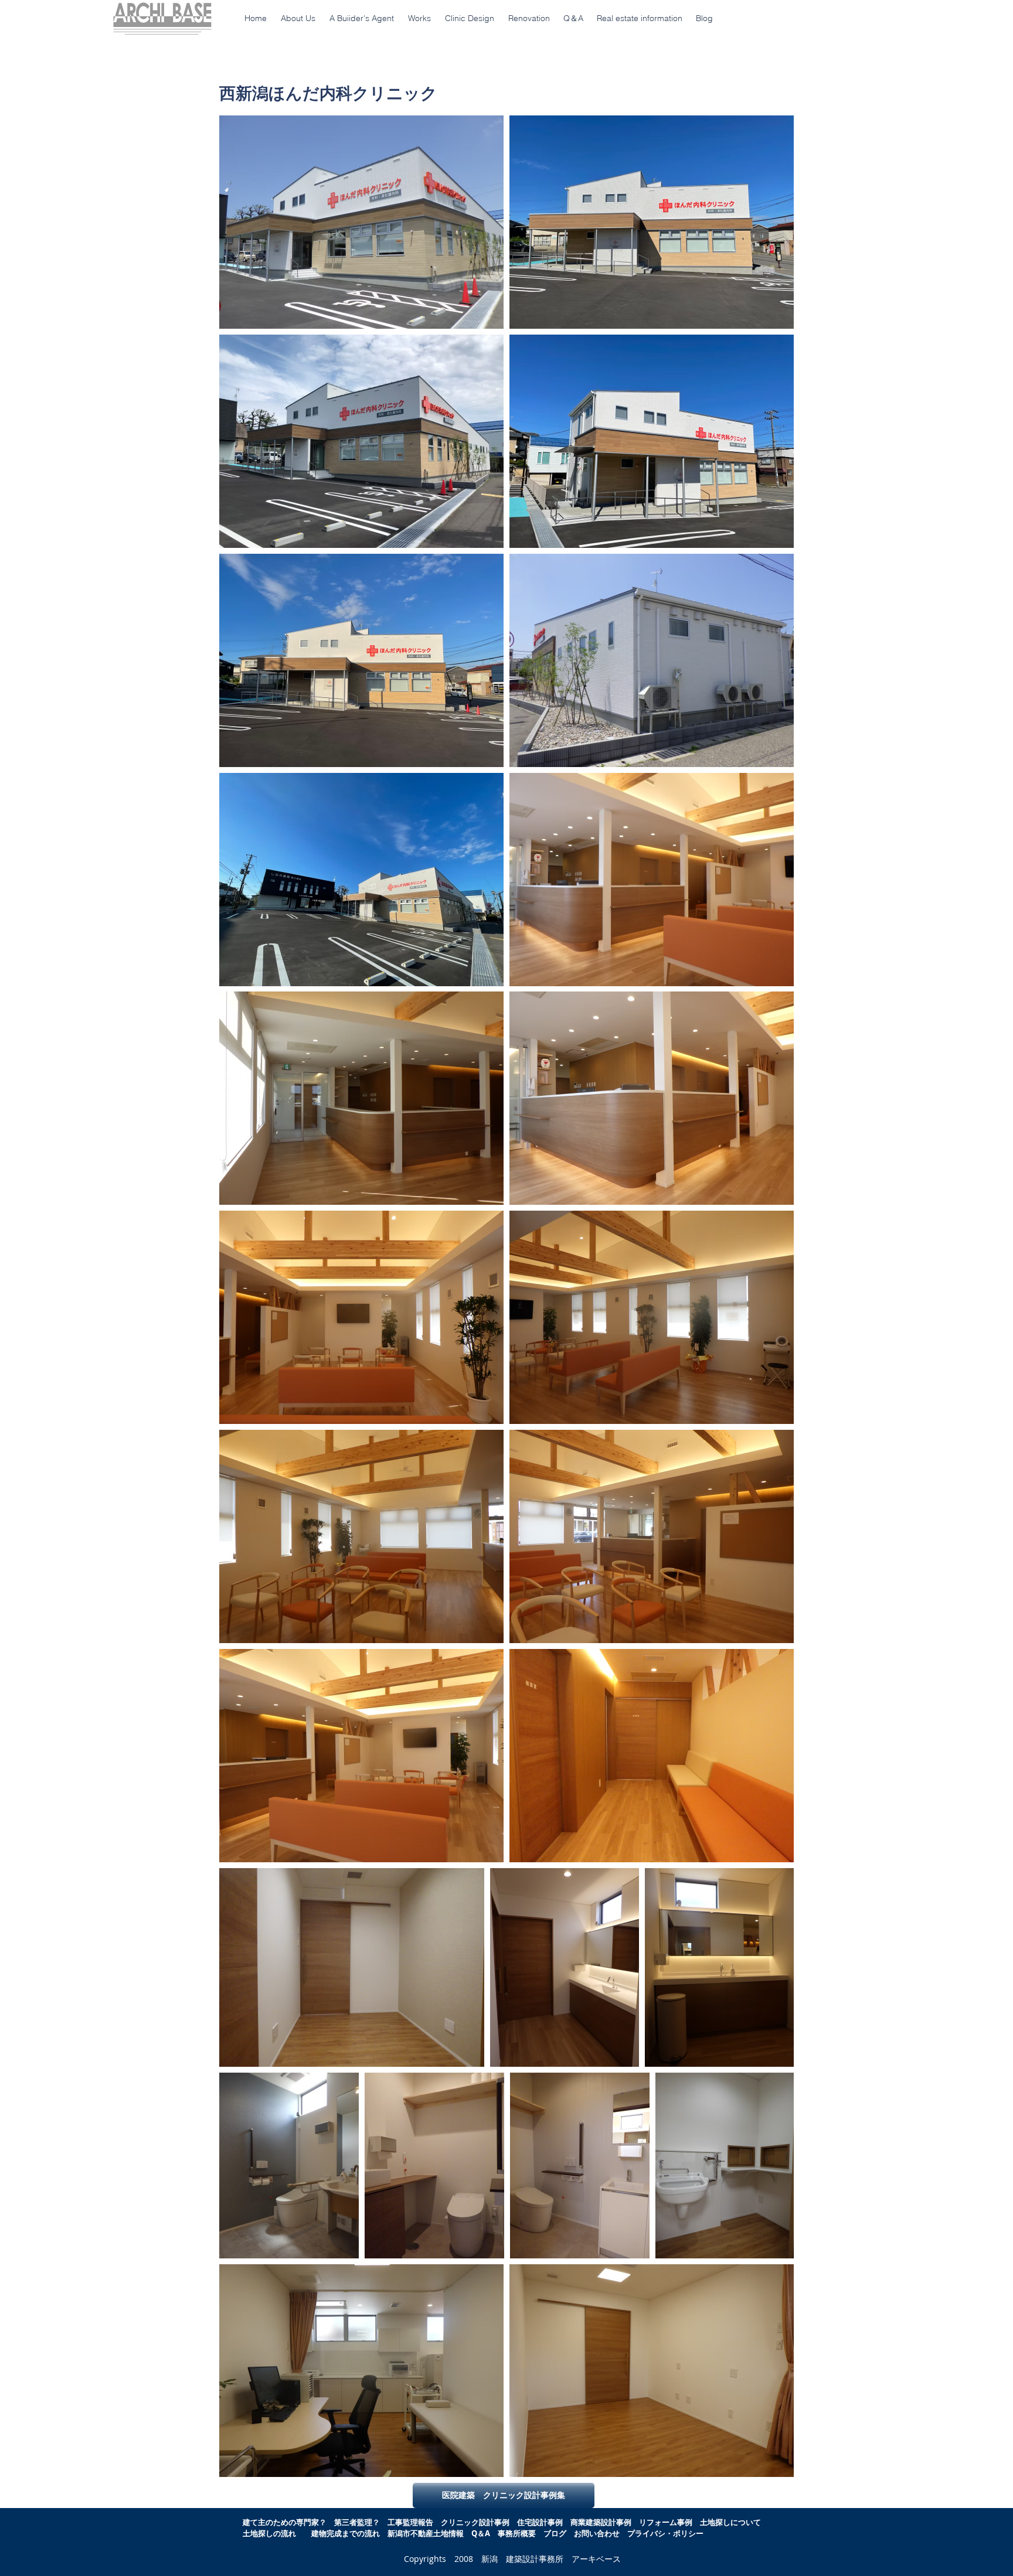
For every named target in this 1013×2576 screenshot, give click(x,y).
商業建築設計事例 (601, 2522)
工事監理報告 (410, 2522)
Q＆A (485, 2533)
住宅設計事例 (540, 2522)
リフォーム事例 (666, 2522)
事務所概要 (517, 2533)
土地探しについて (734, 2522)
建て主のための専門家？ (285, 2522)
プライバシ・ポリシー (665, 2533)
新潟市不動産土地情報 (426, 2533)
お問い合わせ (597, 2533)
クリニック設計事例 (475, 2522)
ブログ (555, 2533)
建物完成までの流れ (346, 2533)
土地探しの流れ (269, 2533)
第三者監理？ (357, 2522)
